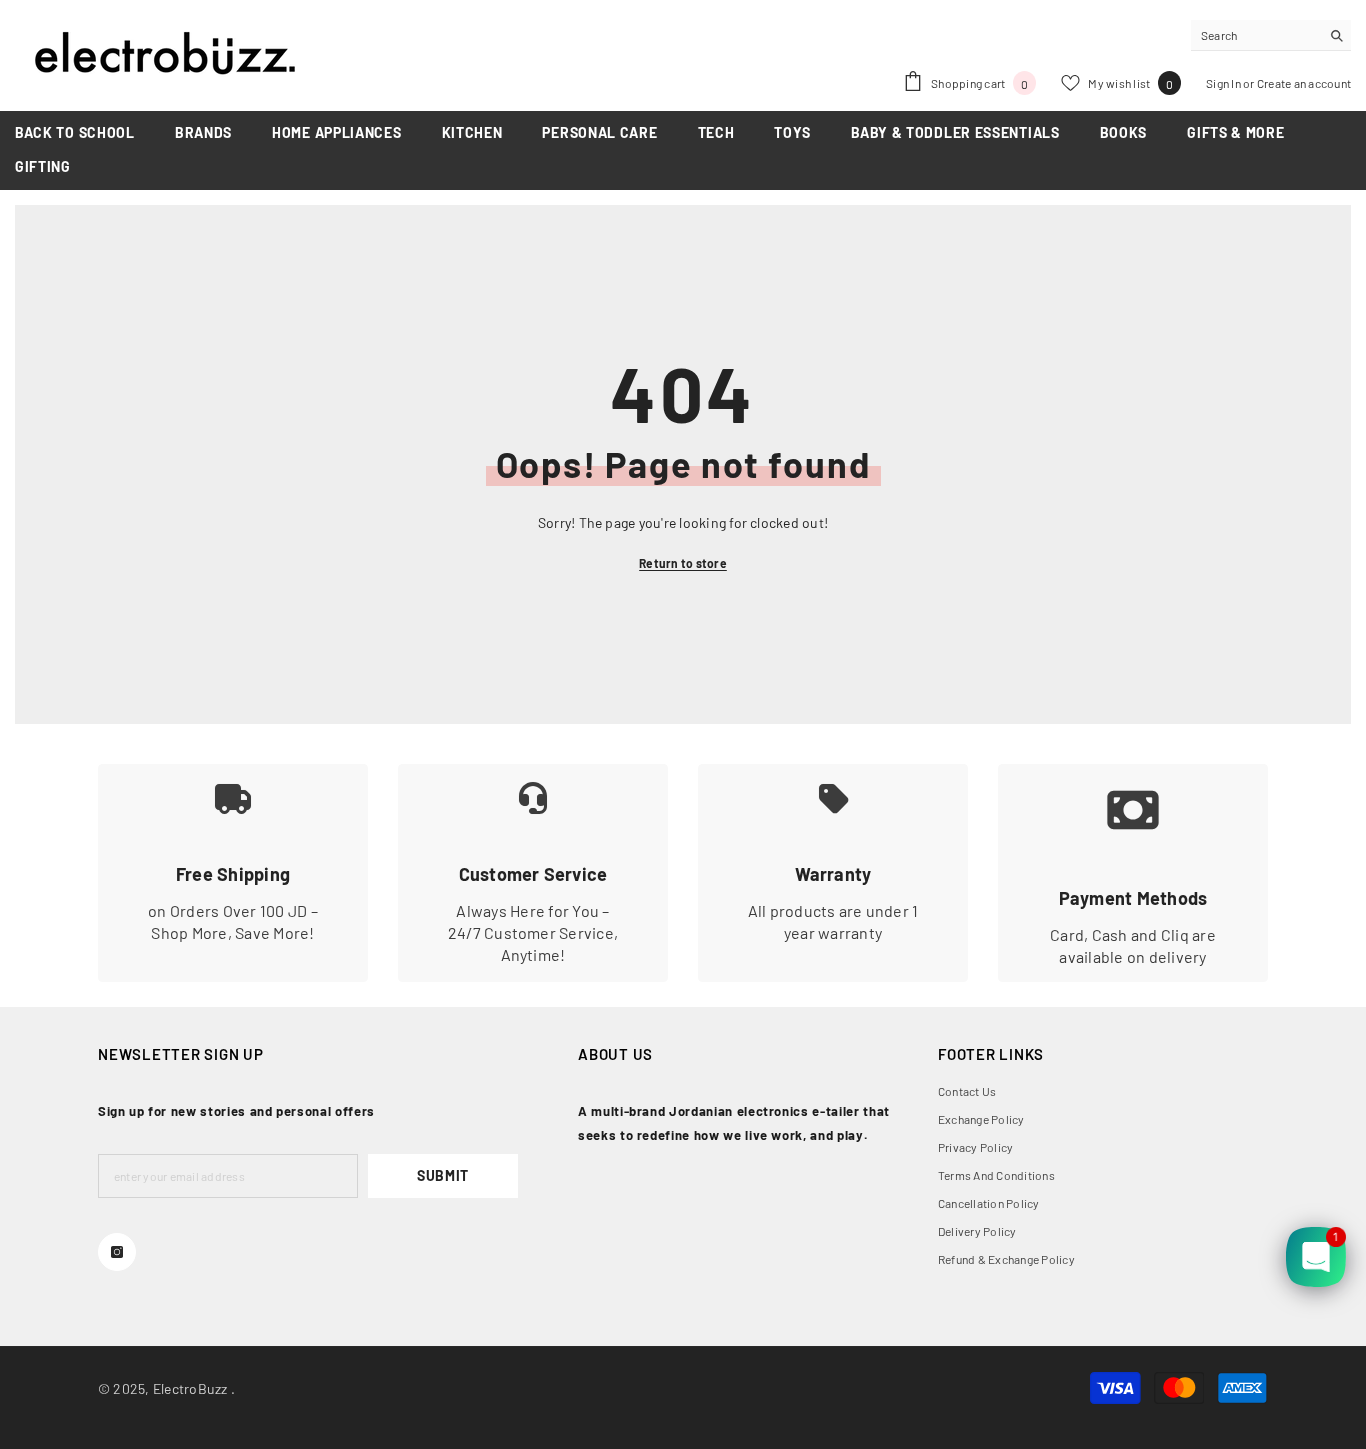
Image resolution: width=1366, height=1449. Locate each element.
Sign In (1224, 83)
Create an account (1304, 83)
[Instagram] (117, 1252)
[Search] (1271, 35)
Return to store (683, 563)
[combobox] (1255, 35)
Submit (443, 1175)
